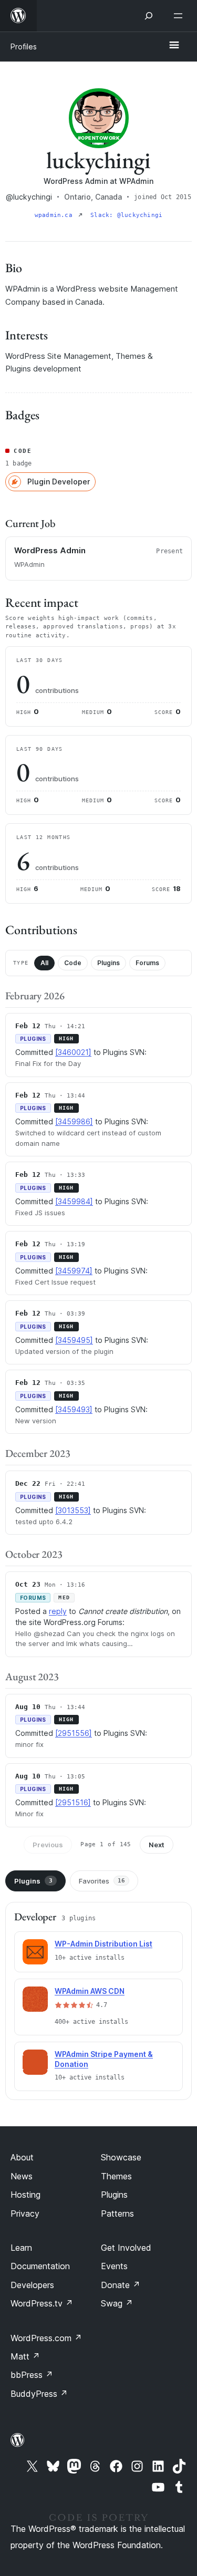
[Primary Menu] (174, 46)
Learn (21, 2248)
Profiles (24, 46)
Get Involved (126, 2248)
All (44, 963)
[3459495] (74, 1340)
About (22, 2157)
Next (157, 1845)
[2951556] (74, 1733)
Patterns (117, 2213)
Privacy (25, 2213)
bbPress (32, 2375)
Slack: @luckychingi (126, 215)
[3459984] (74, 1201)
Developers (32, 2285)
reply (58, 1611)
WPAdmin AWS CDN (90, 1991)
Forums (147, 963)
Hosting (25, 2195)
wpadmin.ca (55, 215)
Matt (25, 2356)
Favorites (102, 1881)
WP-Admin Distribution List (103, 1944)
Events (114, 2266)
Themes (116, 2176)
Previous (48, 1845)
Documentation (40, 2266)
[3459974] (74, 1271)
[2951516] (73, 1802)
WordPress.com (46, 2338)
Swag (117, 2303)
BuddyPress (39, 2394)
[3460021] (73, 1052)
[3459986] (74, 1121)
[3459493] (74, 1409)
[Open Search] (149, 16)
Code (73, 963)
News (22, 2176)
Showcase (121, 2157)
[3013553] (73, 1510)
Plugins (108, 963)
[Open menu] (180, 16)
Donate (121, 2285)
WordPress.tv (42, 2303)
